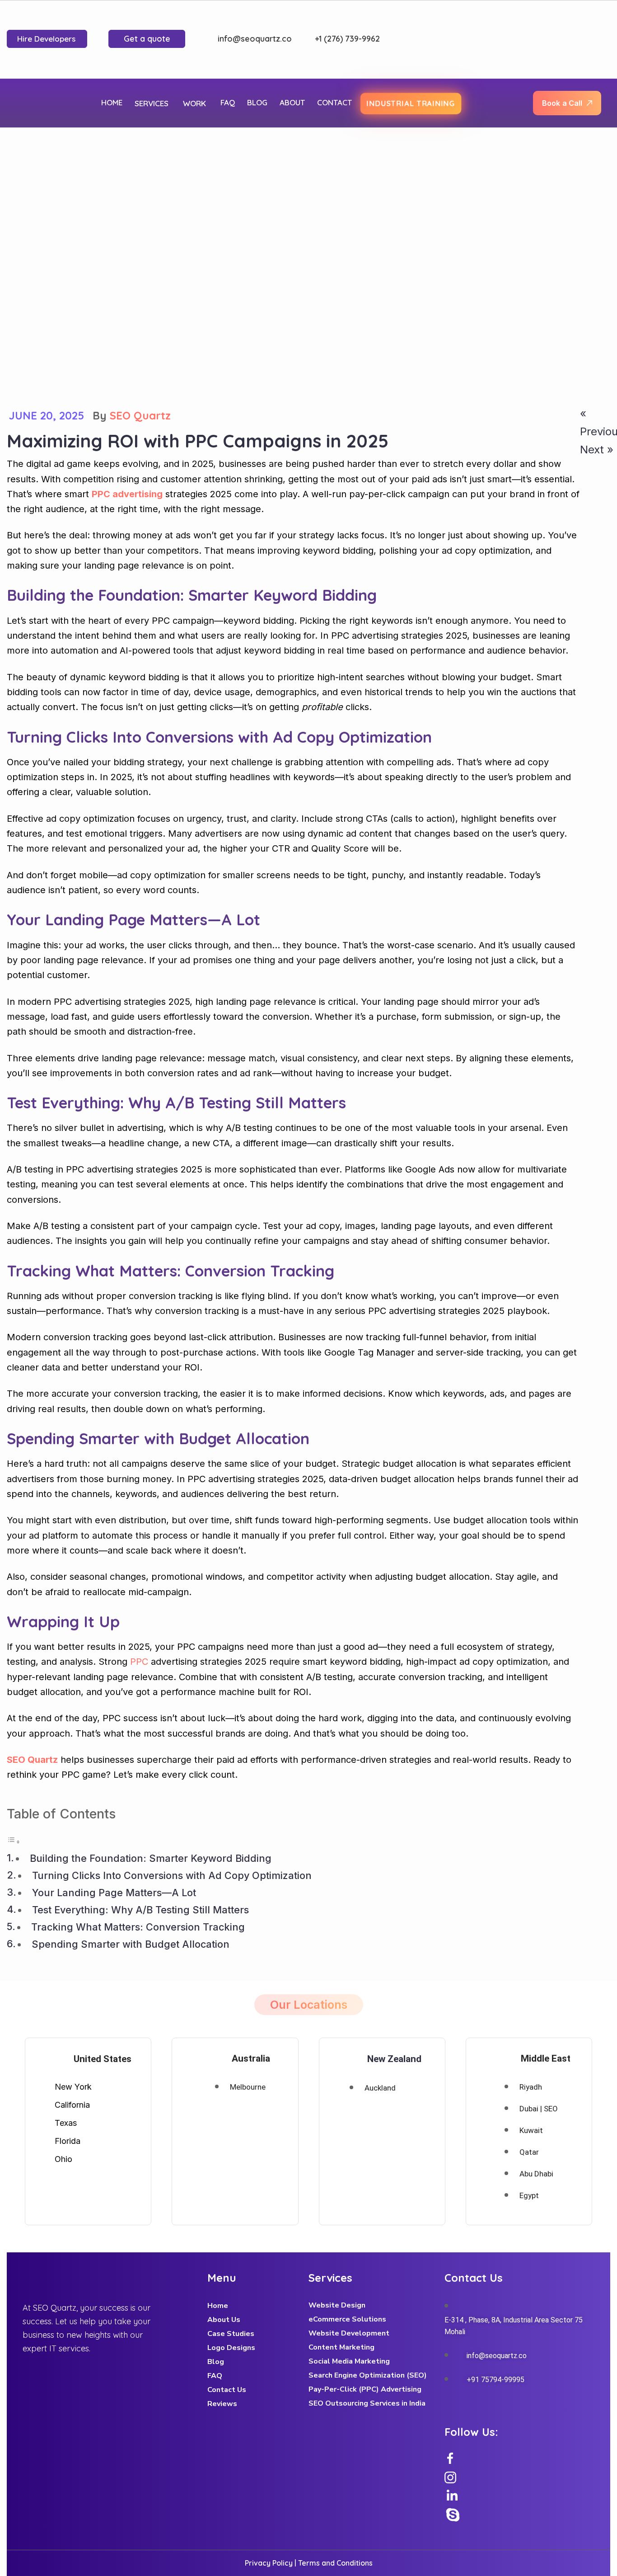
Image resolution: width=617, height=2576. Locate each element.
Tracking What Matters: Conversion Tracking (138, 1927)
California (72, 2105)
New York (73, 2087)
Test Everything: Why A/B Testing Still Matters (140, 1910)
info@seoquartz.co (255, 39)
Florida (68, 2141)
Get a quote (147, 39)
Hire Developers (46, 39)
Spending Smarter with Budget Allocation (131, 1944)
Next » (597, 450)
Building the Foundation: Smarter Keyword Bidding (151, 1858)
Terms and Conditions (335, 2563)
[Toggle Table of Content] (14, 1840)
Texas (66, 2123)
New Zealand (394, 2059)
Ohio (63, 2159)
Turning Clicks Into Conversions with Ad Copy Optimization (172, 1875)
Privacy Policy (269, 2563)
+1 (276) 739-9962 (346, 39)
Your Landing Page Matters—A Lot (114, 1893)
